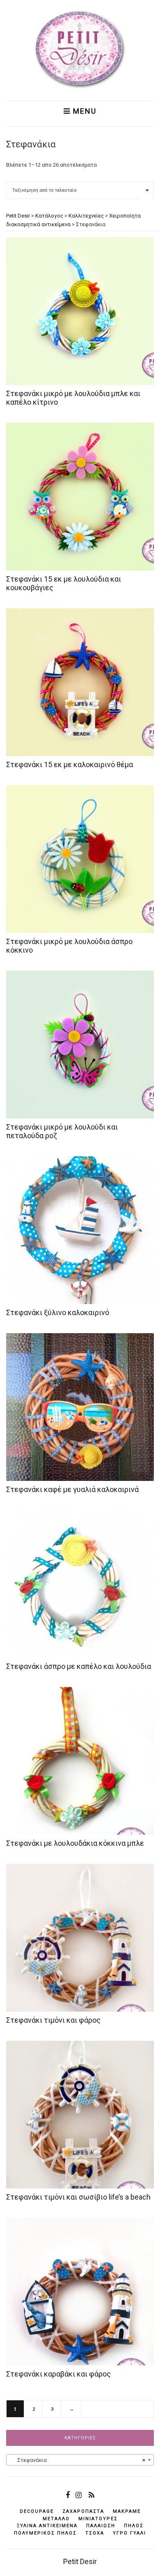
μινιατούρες (98, 2519)
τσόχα (95, 2533)
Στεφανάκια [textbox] (78, 2460)
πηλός (134, 2526)
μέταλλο (56, 2519)
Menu (83, 111)
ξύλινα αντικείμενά (47, 2526)
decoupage (37, 2511)
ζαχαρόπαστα (83, 2511)
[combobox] (80, 2460)
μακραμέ (127, 2511)
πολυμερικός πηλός (45, 2533)
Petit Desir (80, 2561)
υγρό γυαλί (129, 2533)
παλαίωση (101, 2526)
